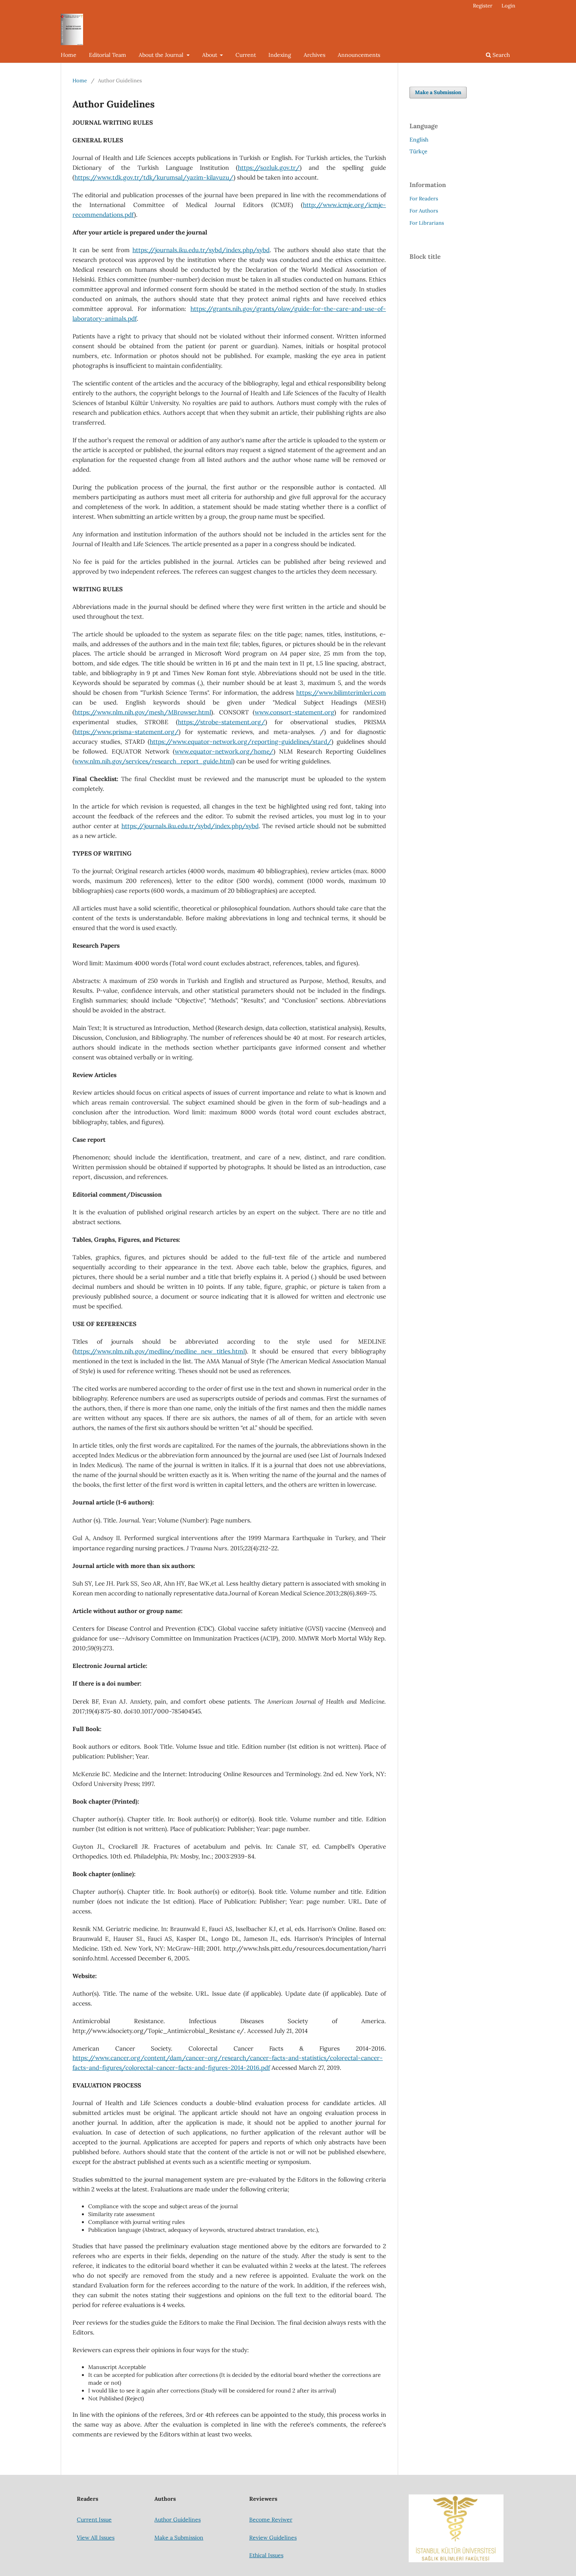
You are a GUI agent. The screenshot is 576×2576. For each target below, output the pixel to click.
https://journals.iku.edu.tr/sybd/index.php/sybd (201, 250)
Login (508, 6)
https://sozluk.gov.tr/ (269, 168)
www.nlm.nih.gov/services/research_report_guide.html (154, 761)
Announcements (359, 55)
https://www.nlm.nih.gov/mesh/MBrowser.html (143, 712)
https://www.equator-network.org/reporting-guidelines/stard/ (241, 742)
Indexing (280, 55)
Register (483, 6)
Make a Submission (438, 92)
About (210, 55)
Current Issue (94, 2520)
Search (500, 55)
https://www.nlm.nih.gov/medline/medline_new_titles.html (160, 1351)
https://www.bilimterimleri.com (341, 693)
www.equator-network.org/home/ (224, 751)
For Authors (424, 211)
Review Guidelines (273, 2538)
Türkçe (418, 151)
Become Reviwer (271, 2520)
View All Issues (96, 2538)
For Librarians (427, 223)
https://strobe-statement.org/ (222, 722)
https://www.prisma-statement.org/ (127, 732)
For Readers (424, 199)
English (419, 140)
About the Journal (162, 55)
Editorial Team (108, 55)
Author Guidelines (178, 2520)
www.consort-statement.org (294, 712)
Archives (314, 55)
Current (246, 55)
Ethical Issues (266, 2555)
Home (69, 55)
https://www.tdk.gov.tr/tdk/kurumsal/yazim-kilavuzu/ (154, 177)
